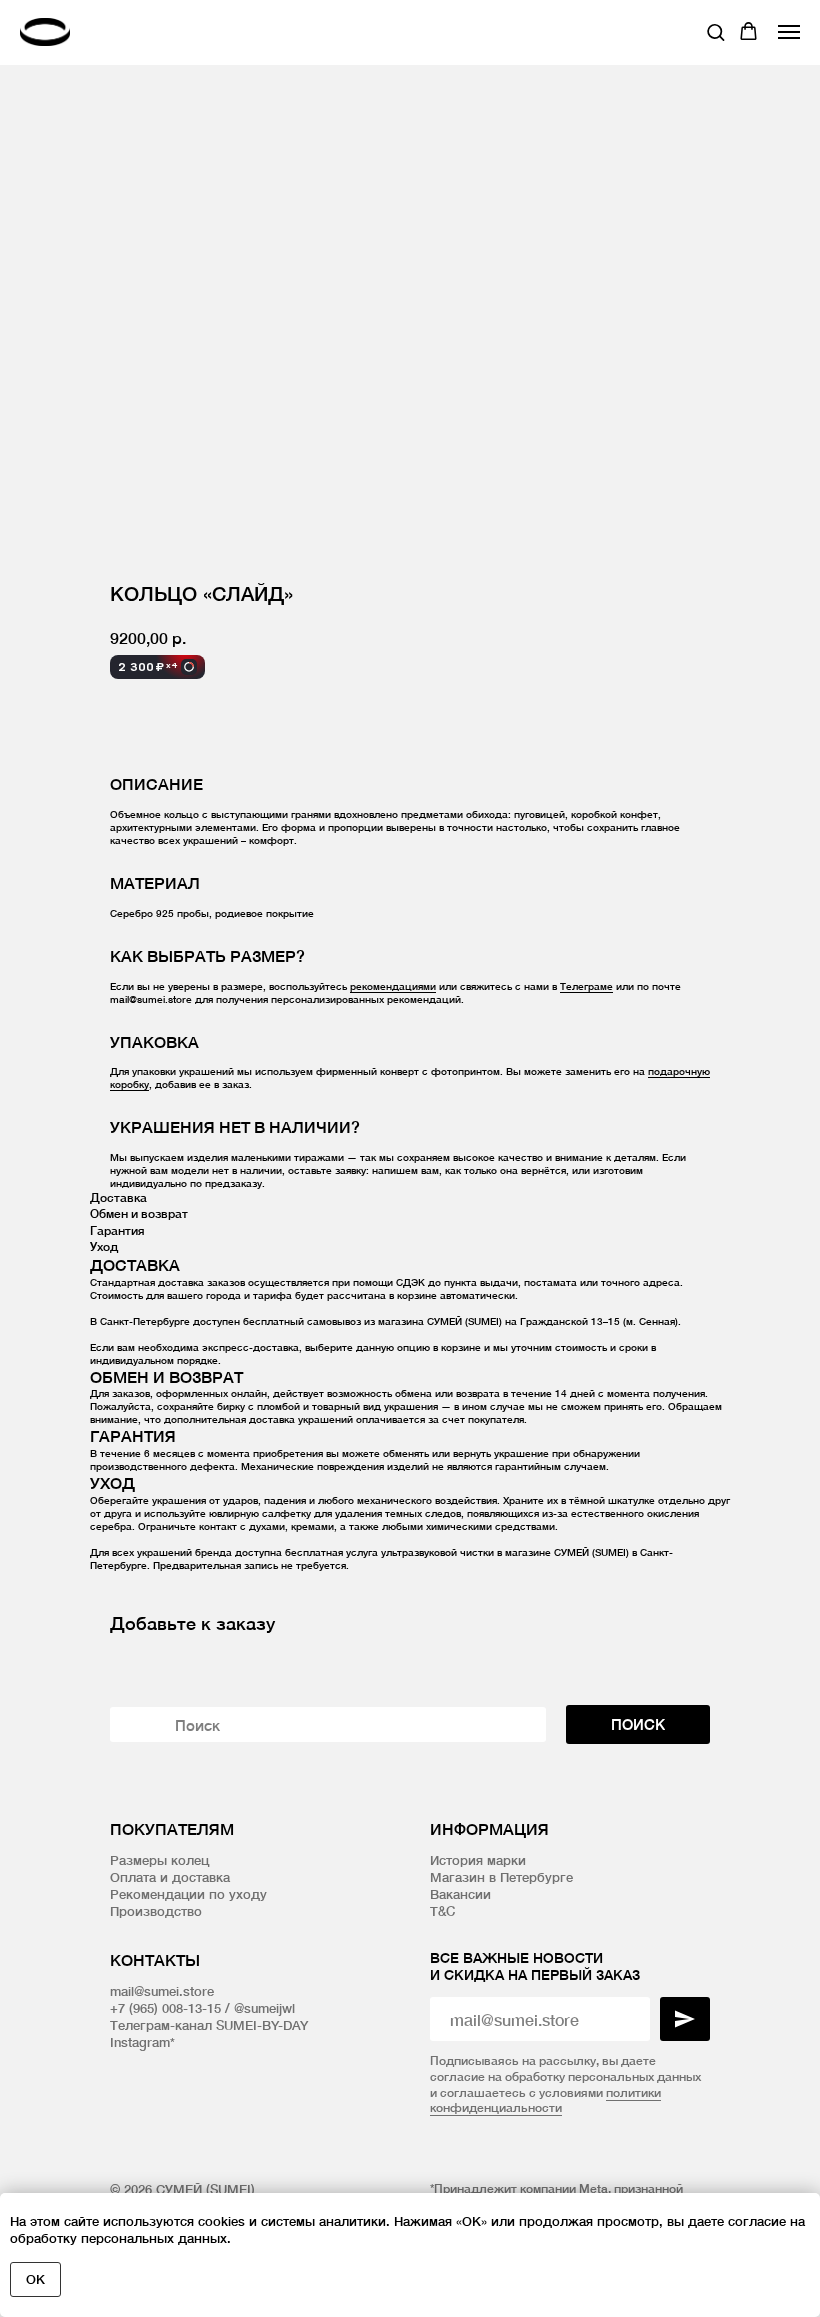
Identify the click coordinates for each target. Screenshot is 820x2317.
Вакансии (460, 1894)
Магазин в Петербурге (501, 1877)
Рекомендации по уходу (188, 1894)
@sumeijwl (264, 2008)
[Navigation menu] (789, 32)
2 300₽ (147, 666)
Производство (156, 1911)
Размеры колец (159, 1860)
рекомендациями (393, 986)
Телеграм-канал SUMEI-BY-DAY (209, 2025)
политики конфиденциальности (545, 2100)
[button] (715, 31)
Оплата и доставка (170, 1877)
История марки (478, 1860)
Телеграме (586, 986)
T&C (442, 1911)
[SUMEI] (50, 31)
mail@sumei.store (162, 1991)
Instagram (140, 2042)
